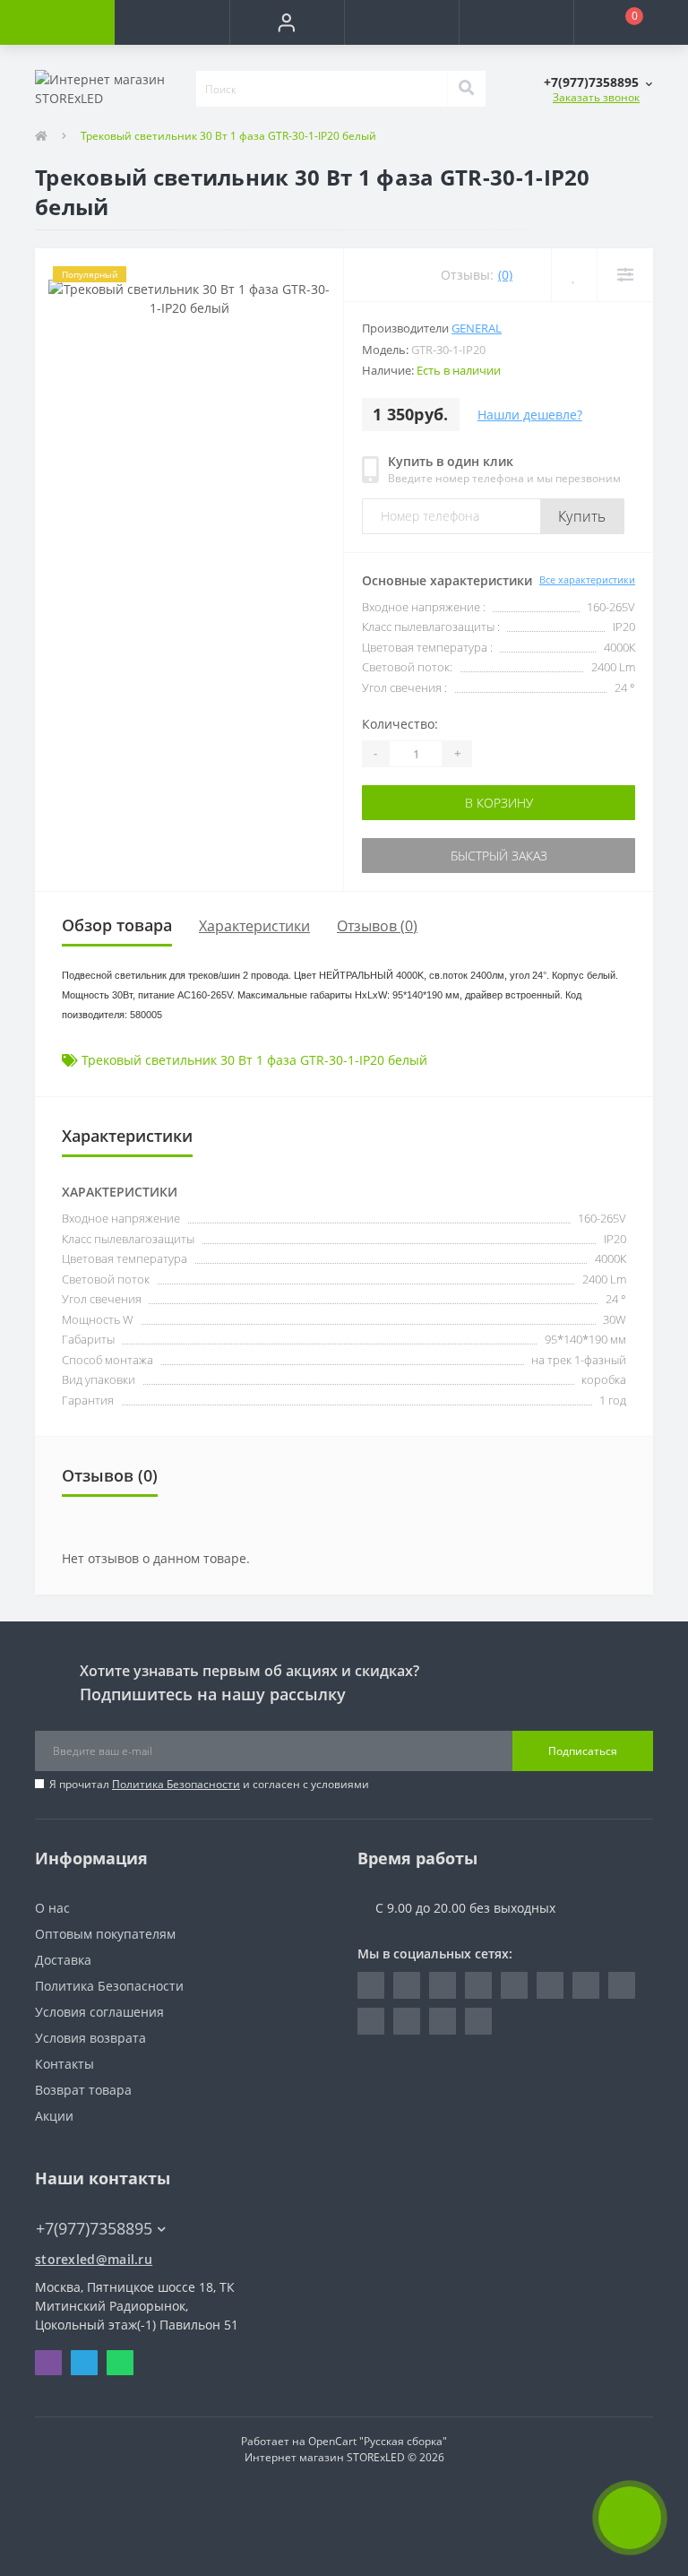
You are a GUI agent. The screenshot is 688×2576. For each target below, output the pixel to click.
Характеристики (254, 926)
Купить (582, 516)
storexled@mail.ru (94, 2259)
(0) (505, 275)
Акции (54, 2116)
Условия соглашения (99, 2012)
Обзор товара (117, 925)
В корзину (499, 803)
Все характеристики (587, 579)
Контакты (64, 2064)
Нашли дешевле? (530, 415)
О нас (52, 1908)
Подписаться (583, 1751)
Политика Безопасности (176, 1784)
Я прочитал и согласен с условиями (209, 1784)
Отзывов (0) (377, 926)
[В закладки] (574, 275)
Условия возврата (90, 2038)
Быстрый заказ (499, 856)
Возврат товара (83, 2090)
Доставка (63, 1960)
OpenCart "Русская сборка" (378, 2441)
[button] (287, 22)
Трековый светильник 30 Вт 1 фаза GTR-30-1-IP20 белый (254, 1060)
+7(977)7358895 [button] (94, 2229)
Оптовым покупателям (105, 1934)
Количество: (400, 724)
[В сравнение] (625, 275)
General (477, 328)
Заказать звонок (596, 97)
